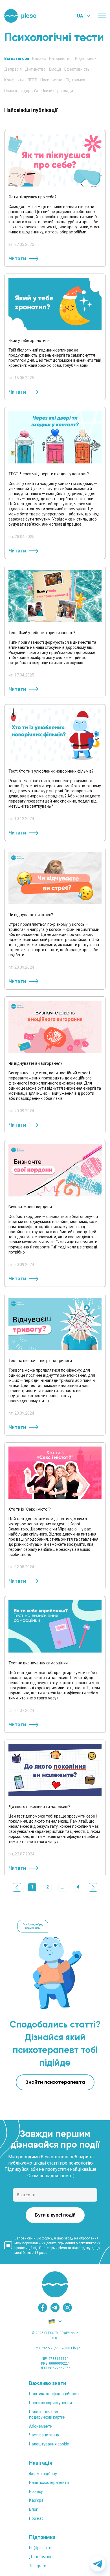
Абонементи (41, 2426)
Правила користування (50, 2403)
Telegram (38, 2566)
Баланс (39, 58)
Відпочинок (86, 58)
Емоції (55, 69)
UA (80, 16)
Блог (33, 2509)
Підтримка (75, 80)
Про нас (36, 2518)
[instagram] (67, 2308)
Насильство (51, 80)
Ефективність (77, 69)
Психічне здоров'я (21, 91)
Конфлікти (14, 80)
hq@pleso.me (41, 2548)
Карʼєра (36, 2500)
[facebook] (43, 2308)
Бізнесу (36, 2492)
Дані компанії (42, 2557)
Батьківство (60, 58)
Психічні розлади (57, 91)
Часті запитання (44, 2435)
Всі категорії (16, 58)
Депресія (13, 69)
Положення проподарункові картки (47, 2415)
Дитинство (35, 69)
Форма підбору (43, 2474)
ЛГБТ (32, 80)
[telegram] (55, 2308)
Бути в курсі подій (55, 2215)
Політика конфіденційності (54, 2394)
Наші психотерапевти (49, 2482)
